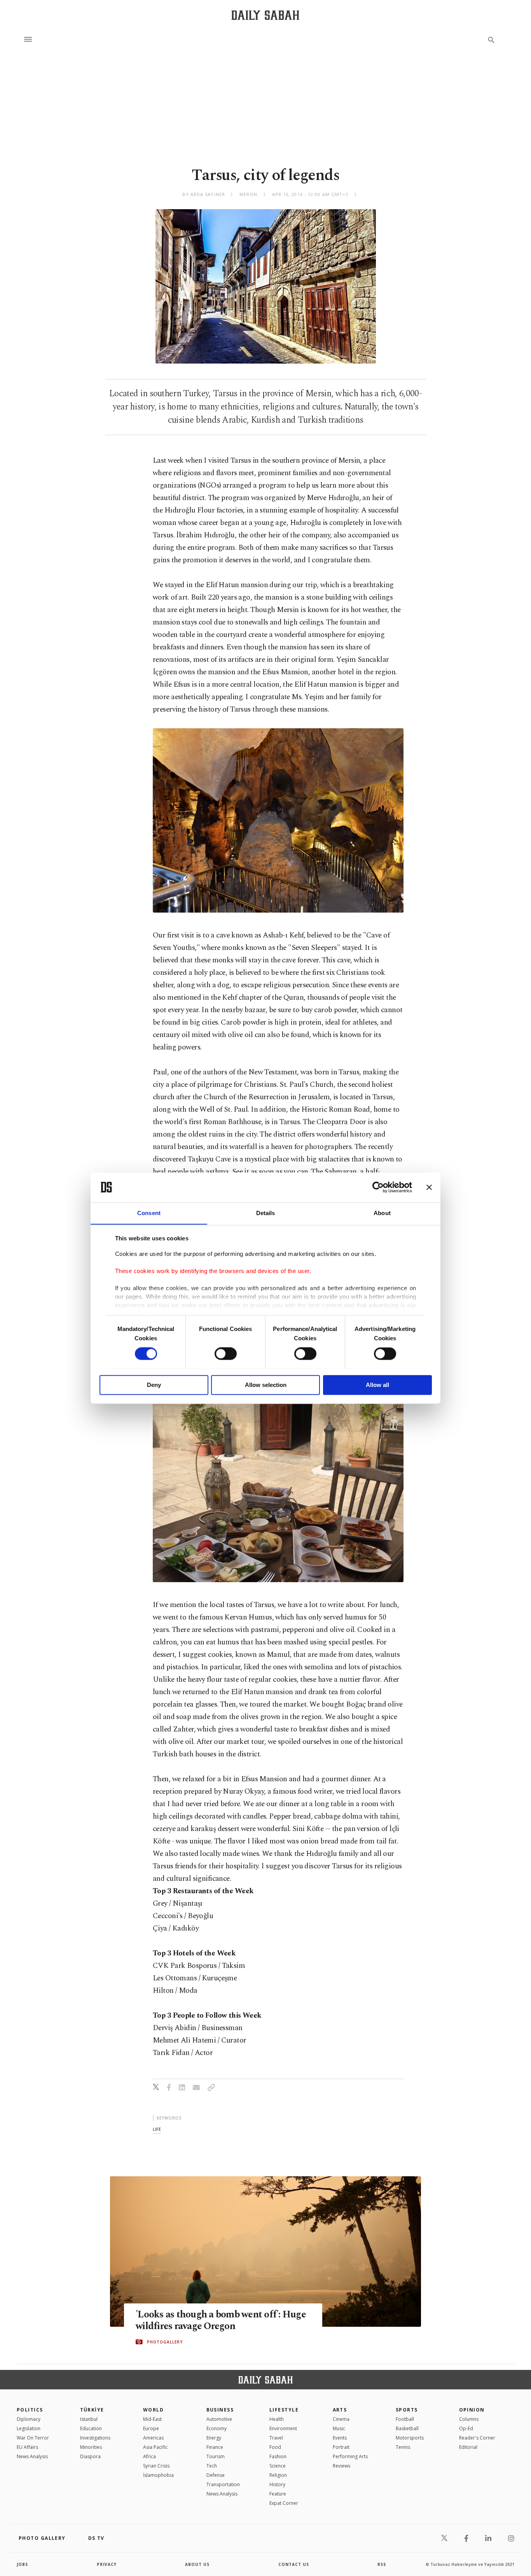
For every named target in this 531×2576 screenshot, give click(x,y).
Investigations (95, 2438)
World (153, 2410)
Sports (407, 2410)
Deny (154, 1385)
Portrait (341, 2447)
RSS (382, 2564)
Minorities (91, 2447)
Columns (469, 2419)
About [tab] (382, 1213)
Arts (340, 2410)
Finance (215, 2447)
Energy (214, 2438)
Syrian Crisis (156, 2466)
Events (340, 2438)
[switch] (226, 1354)
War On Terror (33, 2438)
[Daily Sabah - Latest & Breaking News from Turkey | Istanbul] (265, 15)
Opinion (472, 2410)
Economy (217, 2428)
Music (339, 2428)
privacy (107, 2564)
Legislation (29, 2428)
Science (278, 2466)
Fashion (278, 2456)
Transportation (223, 2484)
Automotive (219, 2419)
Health (277, 2419)
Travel (276, 2438)
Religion (278, 2475)
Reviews (341, 2466)
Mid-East (152, 2419)
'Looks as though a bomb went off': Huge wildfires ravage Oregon (221, 2321)
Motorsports (410, 2438)
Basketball (407, 2428)
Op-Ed (466, 2428)
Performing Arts (350, 2456)
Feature (278, 2494)
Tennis (403, 2447)
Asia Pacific (155, 2447)
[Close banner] (429, 1187)
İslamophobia (158, 2475)
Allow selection (266, 1385)
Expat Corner (284, 2503)
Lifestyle (284, 2410)
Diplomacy (29, 2419)
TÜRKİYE (92, 2410)
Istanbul (89, 2419)
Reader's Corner (477, 2438)
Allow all (377, 1385)
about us (197, 2564)
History (277, 2484)
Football (405, 2419)
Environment (283, 2428)
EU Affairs (27, 2447)
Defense (216, 2475)
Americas (153, 2438)
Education (91, 2428)
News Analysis (32, 2456)
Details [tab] (266, 1213)
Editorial (468, 2447)
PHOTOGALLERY (165, 2342)
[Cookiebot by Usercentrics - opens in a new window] (378, 1187)
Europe (151, 2428)
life (157, 2129)
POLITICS (30, 2410)
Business (220, 2410)
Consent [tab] (149, 1213)
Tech (212, 2466)
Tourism (216, 2456)
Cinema (341, 2419)
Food (275, 2447)
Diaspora (90, 2456)
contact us (294, 2564)
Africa (149, 2456)
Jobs (22, 2564)
